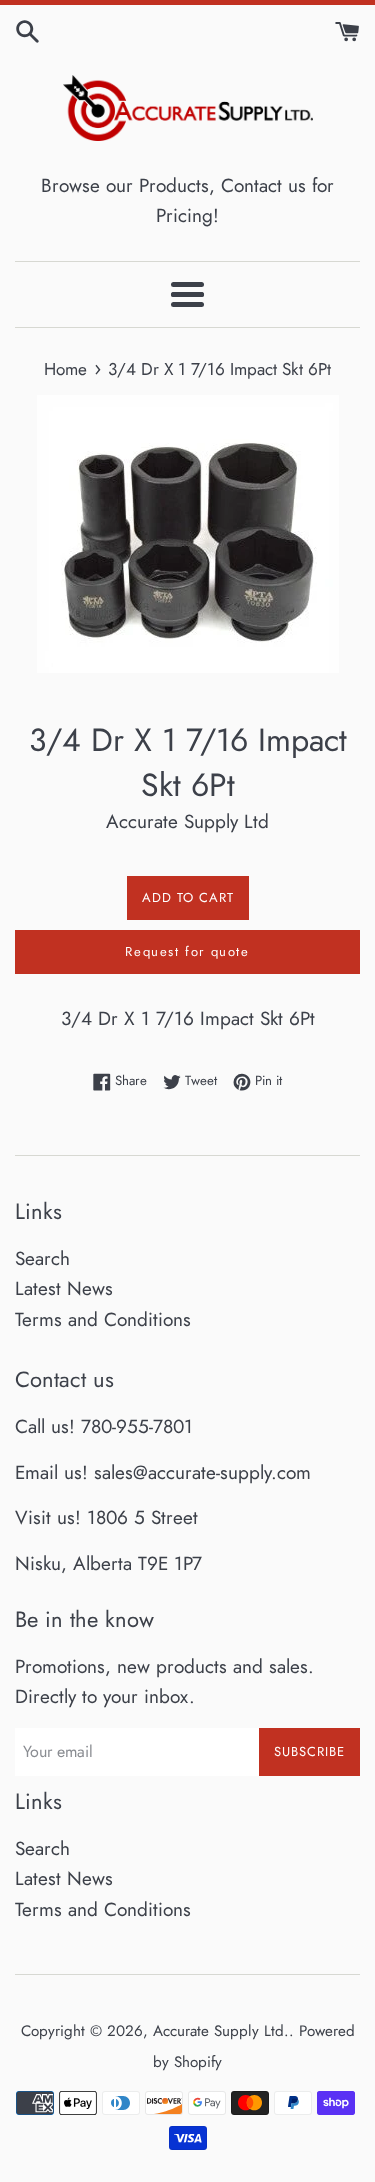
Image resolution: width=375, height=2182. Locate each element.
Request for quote (187, 951)
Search (42, 1258)
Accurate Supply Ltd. (221, 2031)
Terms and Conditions (103, 1319)
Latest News (64, 1288)
